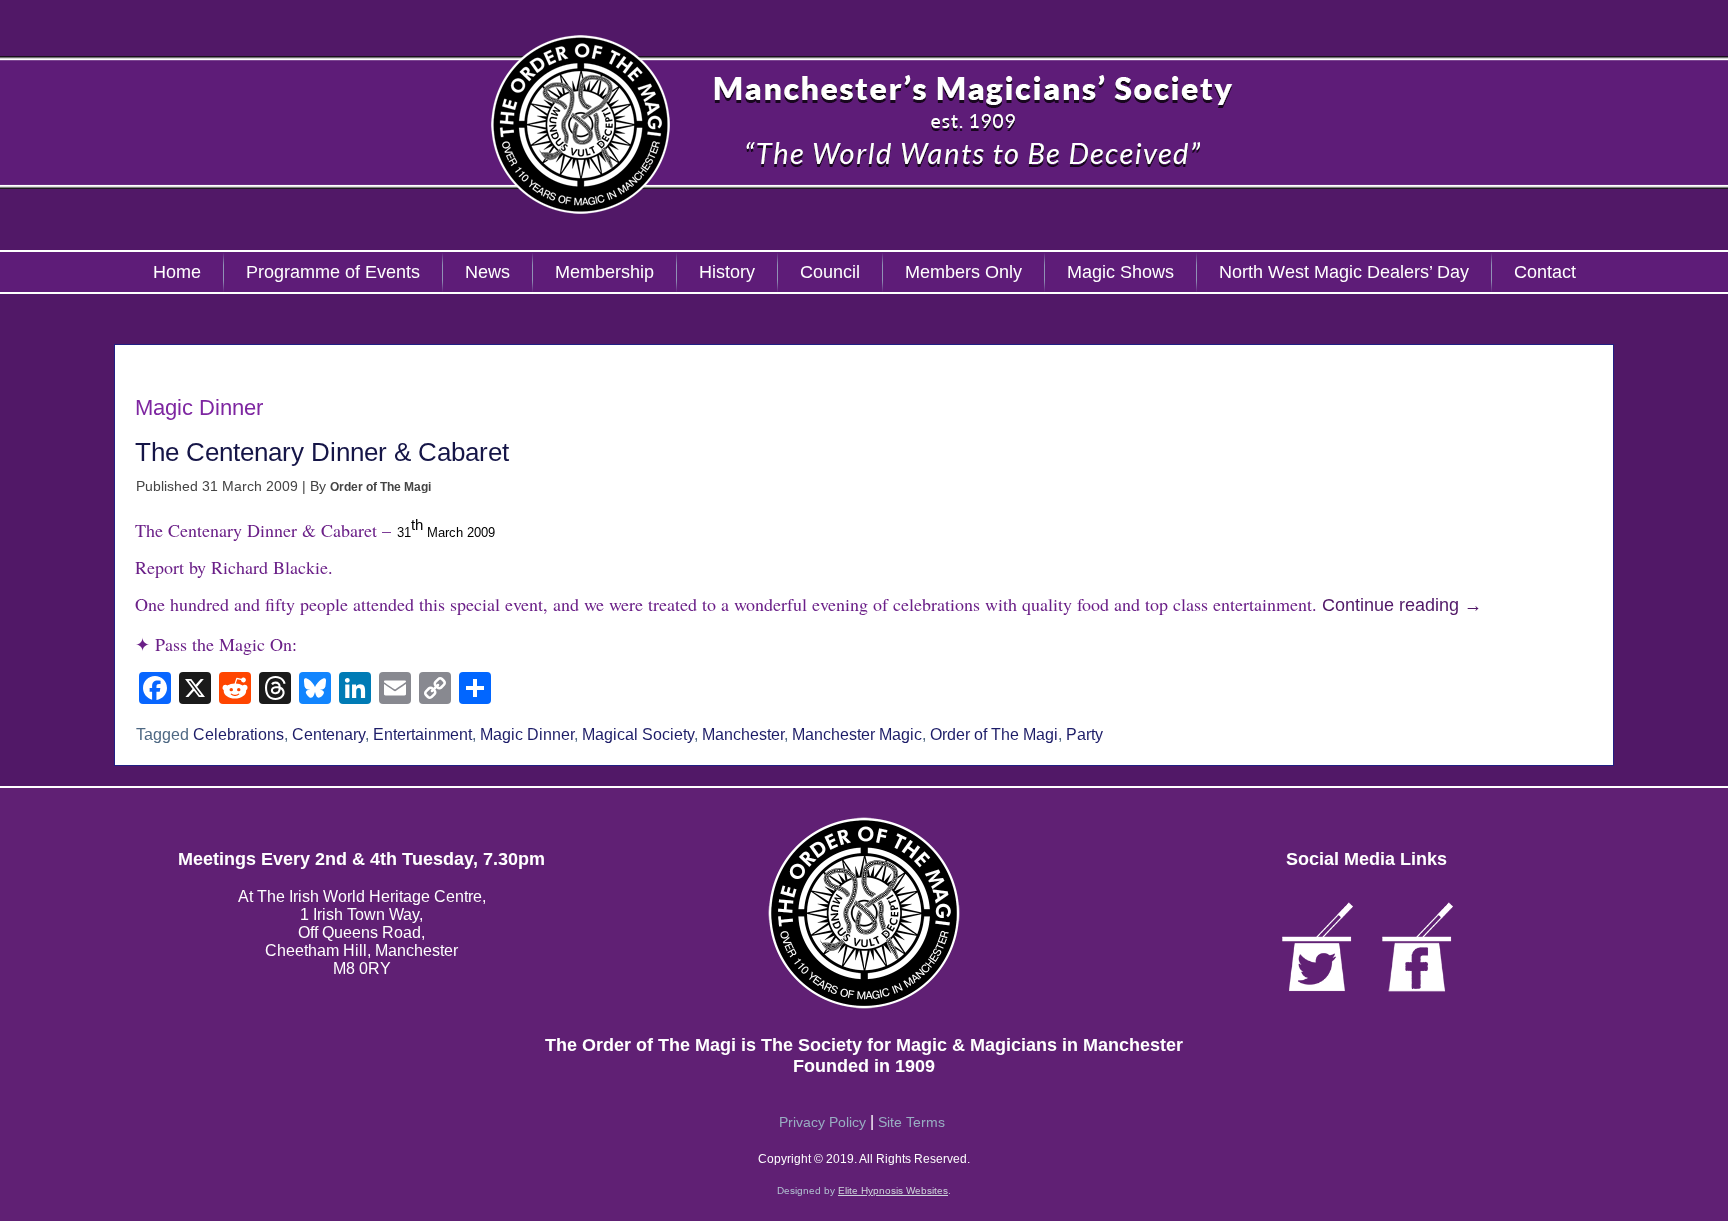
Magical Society (638, 734)
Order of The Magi (380, 487)
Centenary (328, 734)
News (487, 272)
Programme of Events (333, 272)
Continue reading (1402, 605)
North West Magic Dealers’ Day (1344, 272)
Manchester (743, 734)
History (727, 272)
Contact (1545, 272)
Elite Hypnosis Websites (893, 1190)
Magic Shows (1120, 272)
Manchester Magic (857, 734)
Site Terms (911, 1122)
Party (1084, 734)
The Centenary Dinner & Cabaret (322, 452)
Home (177, 272)
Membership (604, 272)
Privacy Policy (822, 1122)
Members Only (963, 272)
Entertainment (422, 734)
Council (830, 272)
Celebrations (238, 734)
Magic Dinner (527, 734)
